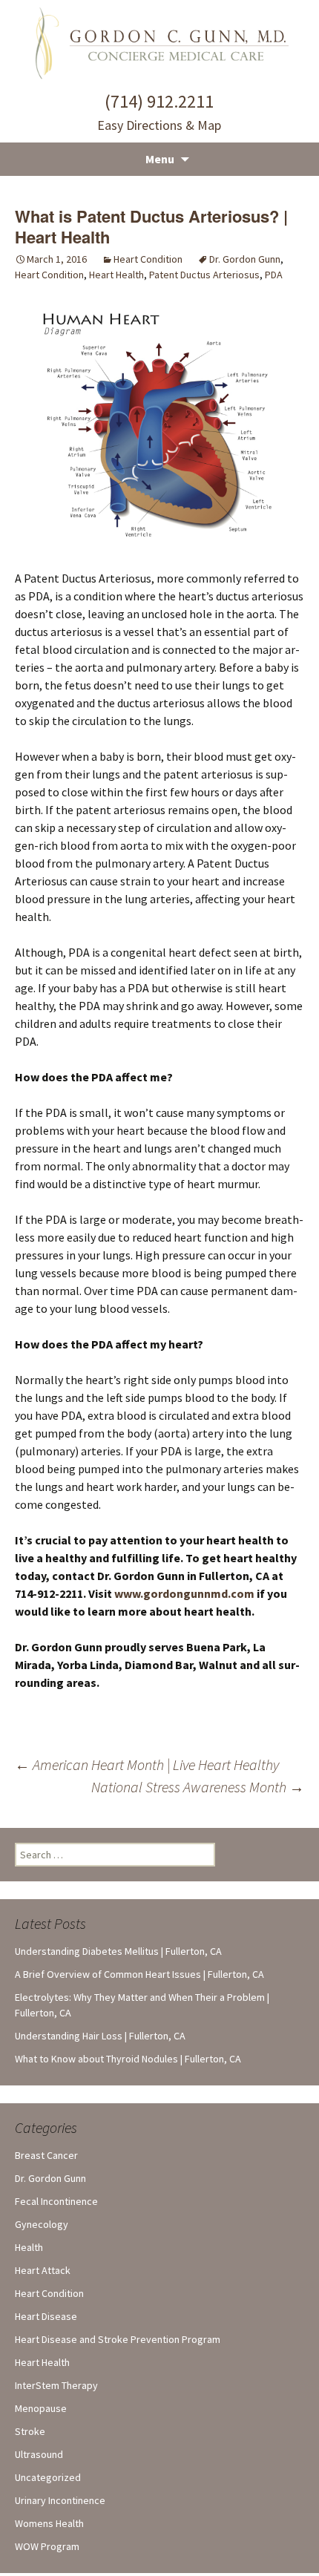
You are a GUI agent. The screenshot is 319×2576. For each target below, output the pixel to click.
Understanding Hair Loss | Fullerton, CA (100, 2036)
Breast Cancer (46, 2155)
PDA (274, 275)
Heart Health (116, 275)
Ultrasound (39, 2454)
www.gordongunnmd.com (184, 1593)
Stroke (30, 2431)
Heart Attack (43, 2270)
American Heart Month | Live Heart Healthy (147, 1764)
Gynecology (42, 2224)
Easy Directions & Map (159, 125)
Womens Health (49, 2523)
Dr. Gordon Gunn (245, 259)
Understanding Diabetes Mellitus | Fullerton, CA (118, 1951)
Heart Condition (148, 259)
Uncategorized (48, 2477)
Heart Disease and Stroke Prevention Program (118, 2339)
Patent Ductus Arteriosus (204, 275)
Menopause (41, 2408)
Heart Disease (46, 2316)
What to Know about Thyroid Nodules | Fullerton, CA (128, 2059)
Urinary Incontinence (60, 2500)
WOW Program (47, 2546)
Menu (160, 159)
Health (29, 2247)
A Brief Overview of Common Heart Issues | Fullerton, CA (139, 1974)
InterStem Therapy (56, 2385)
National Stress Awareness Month (198, 1787)
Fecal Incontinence (56, 2201)
